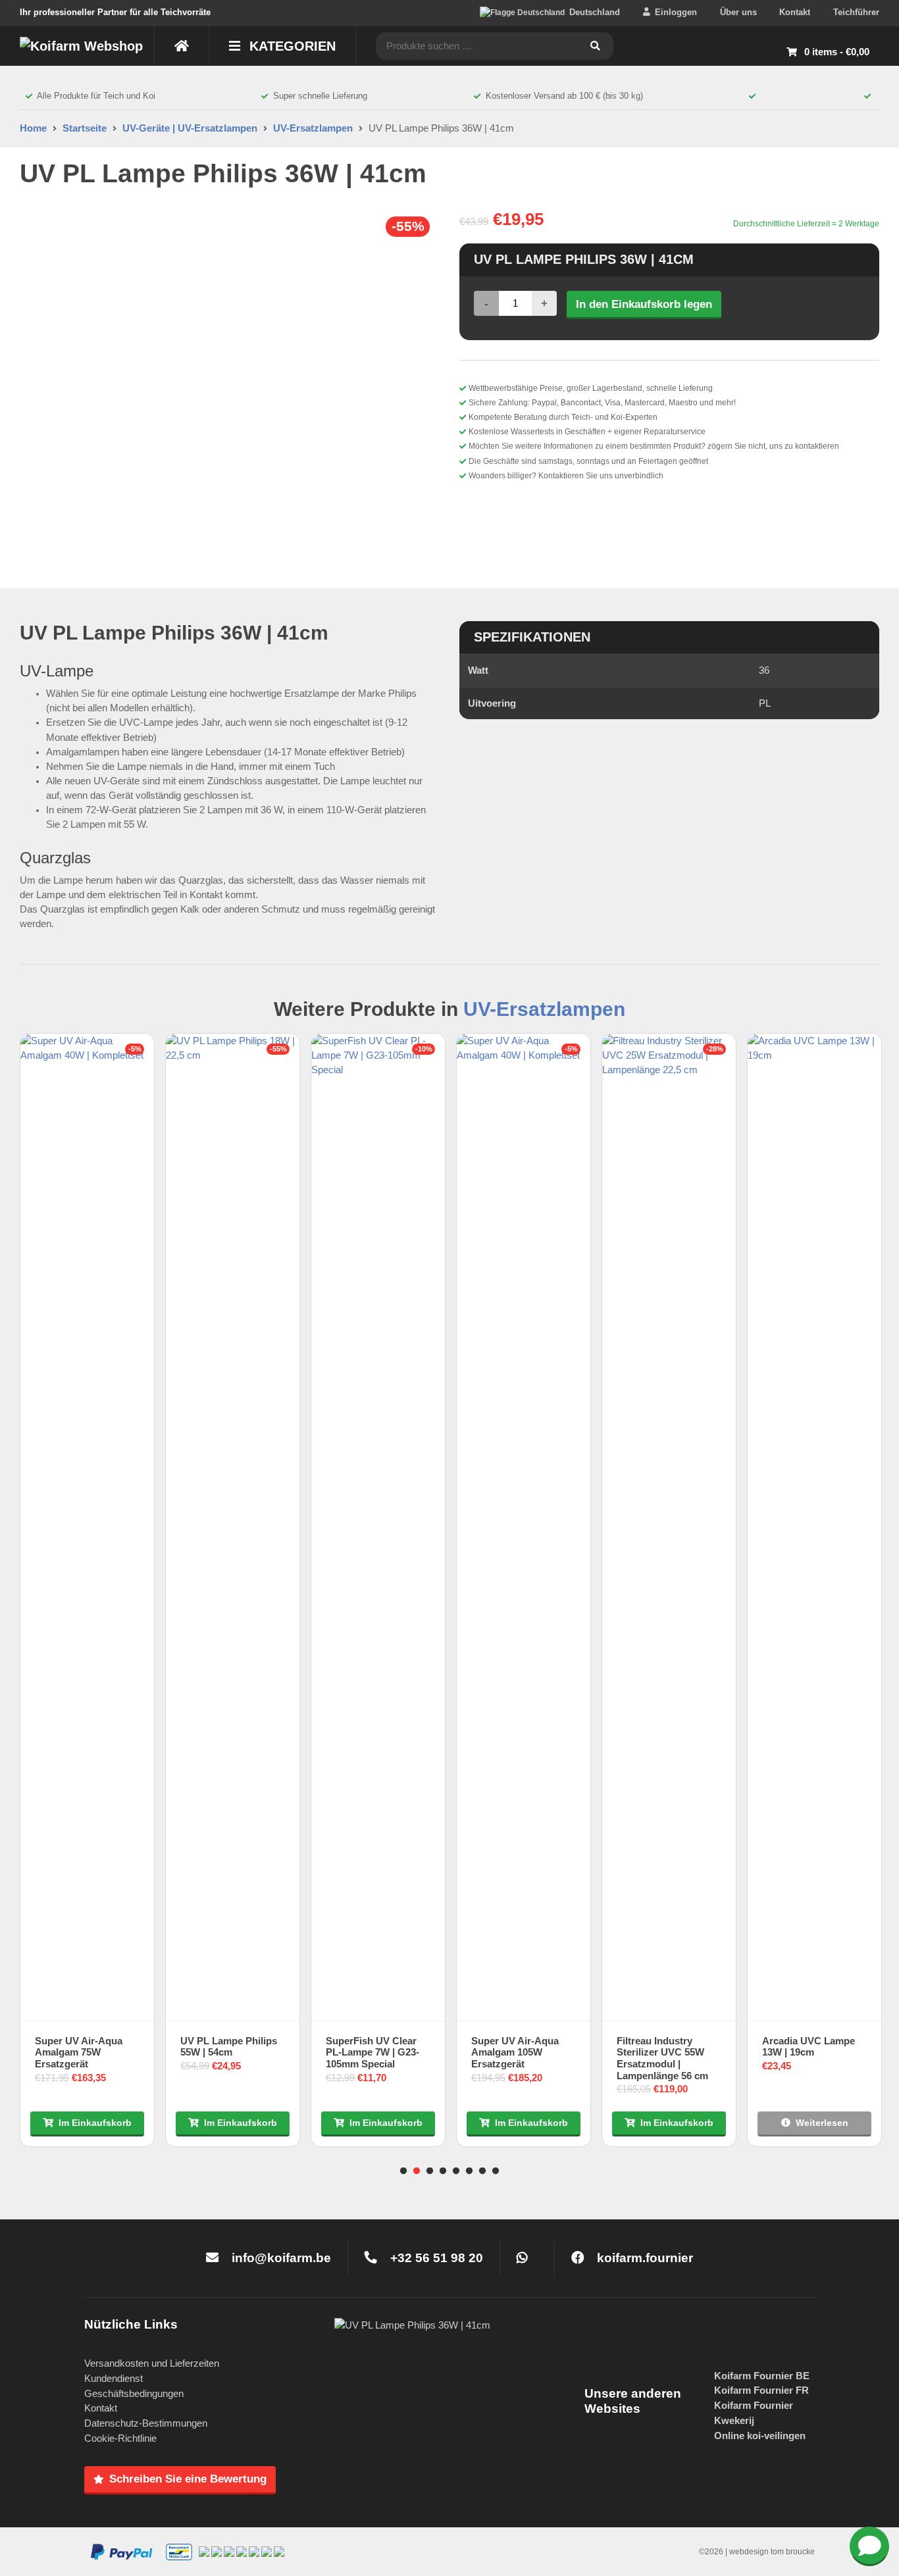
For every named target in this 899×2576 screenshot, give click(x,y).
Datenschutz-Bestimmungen (146, 2423)
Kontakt (795, 12)
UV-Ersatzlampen (313, 128)
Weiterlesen (822, 2123)
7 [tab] (482, 2171)
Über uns (738, 12)
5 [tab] (456, 2171)
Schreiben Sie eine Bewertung (188, 2479)
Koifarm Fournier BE (762, 2376)
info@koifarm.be (281, 2258)
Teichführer (856, 12)
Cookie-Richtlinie (120, 2438)
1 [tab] (403, 2171)
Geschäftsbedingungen (134, 2393)
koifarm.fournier (643, 2258)
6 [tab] (469, 2171)
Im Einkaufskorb (95, 2123)
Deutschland (595, 12)
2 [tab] (417, 2171)
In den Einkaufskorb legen (644, 304)
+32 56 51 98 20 (435, 2258)
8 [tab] (496, 2171)
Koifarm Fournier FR (761, 2390)
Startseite (85, 128)
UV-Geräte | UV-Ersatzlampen (190, 128)
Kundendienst (114, 2378)
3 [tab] (430, 2171)
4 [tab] (443, 2171)
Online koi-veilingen (760, 2436)
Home (33, 128)
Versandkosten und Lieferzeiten (152, 2363)
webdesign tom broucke (772, 2552)
